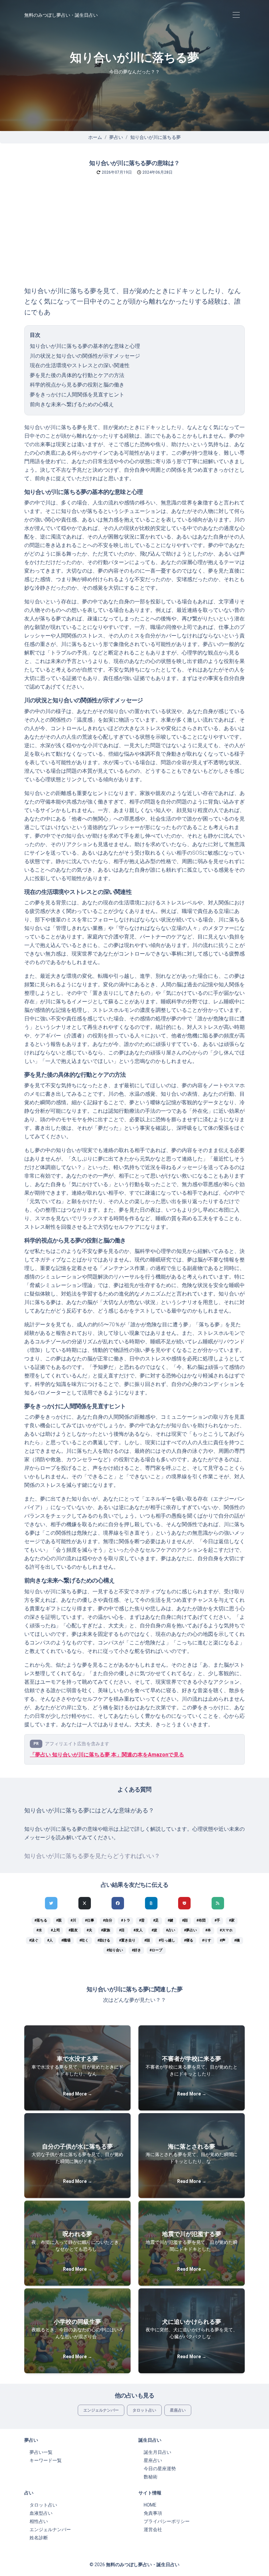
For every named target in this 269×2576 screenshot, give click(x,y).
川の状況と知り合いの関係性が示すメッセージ (85, 356)
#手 (217, 1920)
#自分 (108, 1920)
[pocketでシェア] (184, 1903)
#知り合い (115, 1950)
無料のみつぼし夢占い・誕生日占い (61, 15)
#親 (59, 1920)
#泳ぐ (34, 1940)
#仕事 (90, 1920)
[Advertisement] (134, 237)
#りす (207, 1940)
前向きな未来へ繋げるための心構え (72, 404)
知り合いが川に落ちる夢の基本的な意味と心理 (85, 346)
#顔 (185, 1920)
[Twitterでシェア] (51, 1903)
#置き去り (127, 1940)
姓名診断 (39, 2538)
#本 (208, 1930)
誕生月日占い (157, 2452)
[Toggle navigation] (236, 15)
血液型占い (41, 2513)
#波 (154, 1930)
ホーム (95, 137)
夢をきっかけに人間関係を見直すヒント (77, 395)
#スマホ (226, 1930)
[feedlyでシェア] (218, 1903)
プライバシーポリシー (167, 2521)
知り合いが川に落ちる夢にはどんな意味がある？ (89, 1810)
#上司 (55, 1930)
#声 (223, 1940)
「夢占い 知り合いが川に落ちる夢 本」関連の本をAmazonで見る (107, 1755)
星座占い (178, 2410)
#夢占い (190, 1930)
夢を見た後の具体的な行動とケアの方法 (77, 375)
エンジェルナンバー (101, 2410)
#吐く (84, 1940)
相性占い (39, 2521)
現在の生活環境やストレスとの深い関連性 (80, 365)
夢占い (116, 137)
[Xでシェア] (85, 1903)
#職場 (66, 1940)
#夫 (89, 1930)
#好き (136, 1950)
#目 (122, 1930)
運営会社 (153, 2529)
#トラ (126, 1920)
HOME (150, 2505)
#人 (50, 1940)
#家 (232, 1920)
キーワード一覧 (46, 2460)
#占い (171, 1930)
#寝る (189, 1940)
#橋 (237, 1940)
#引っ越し (167, 1940)
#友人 (138, 1930)
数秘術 (151, 2477)
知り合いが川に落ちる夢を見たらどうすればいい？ (92, 1856)
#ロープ (156, 1950)
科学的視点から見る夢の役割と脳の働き (77, 385)
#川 (73, 1920)
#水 (39, 1930)
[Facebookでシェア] (118, 1903)
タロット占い (144, 2410)
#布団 (201, 1920)
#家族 (106, 1930)
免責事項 (153, 2513)
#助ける (104, 1940)
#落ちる (41, 1920)
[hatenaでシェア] (151, 1903)
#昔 (142, 1920)
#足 (156, 1920)
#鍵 (170, 1920)
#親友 (73, 1930)
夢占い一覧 (41, 2452)
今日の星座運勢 (160, 2469)
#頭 (147, 1940)
